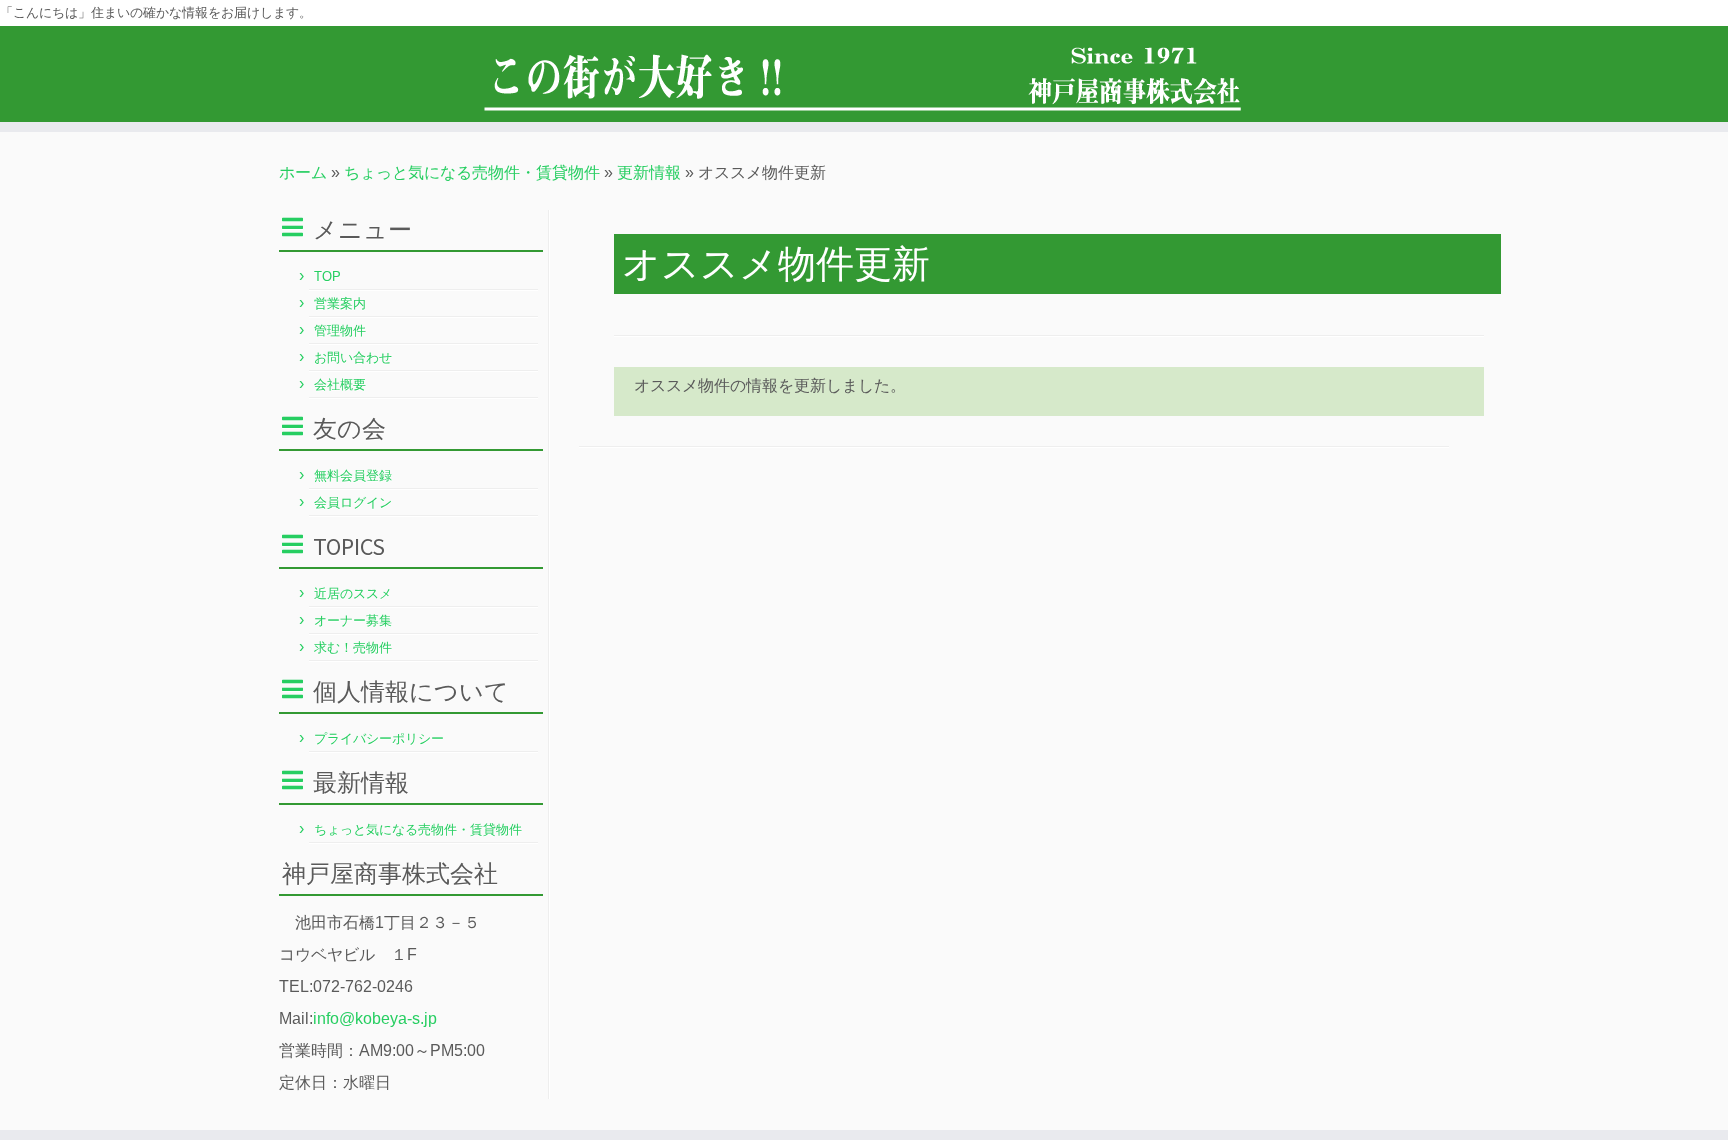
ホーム (303, 172)
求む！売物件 (353, 647)
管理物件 (340, 330)
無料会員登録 (353, 475)
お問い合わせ (353, 357)
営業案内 (340, 303)
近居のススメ (353, 593)
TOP (327, 276)
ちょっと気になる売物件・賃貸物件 (472, 172)
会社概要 (340, 384)
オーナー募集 (353, 620)
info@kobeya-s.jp (375, 1018)
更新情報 (649, 172)
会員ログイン (353, 502)
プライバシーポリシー (379, 738)
